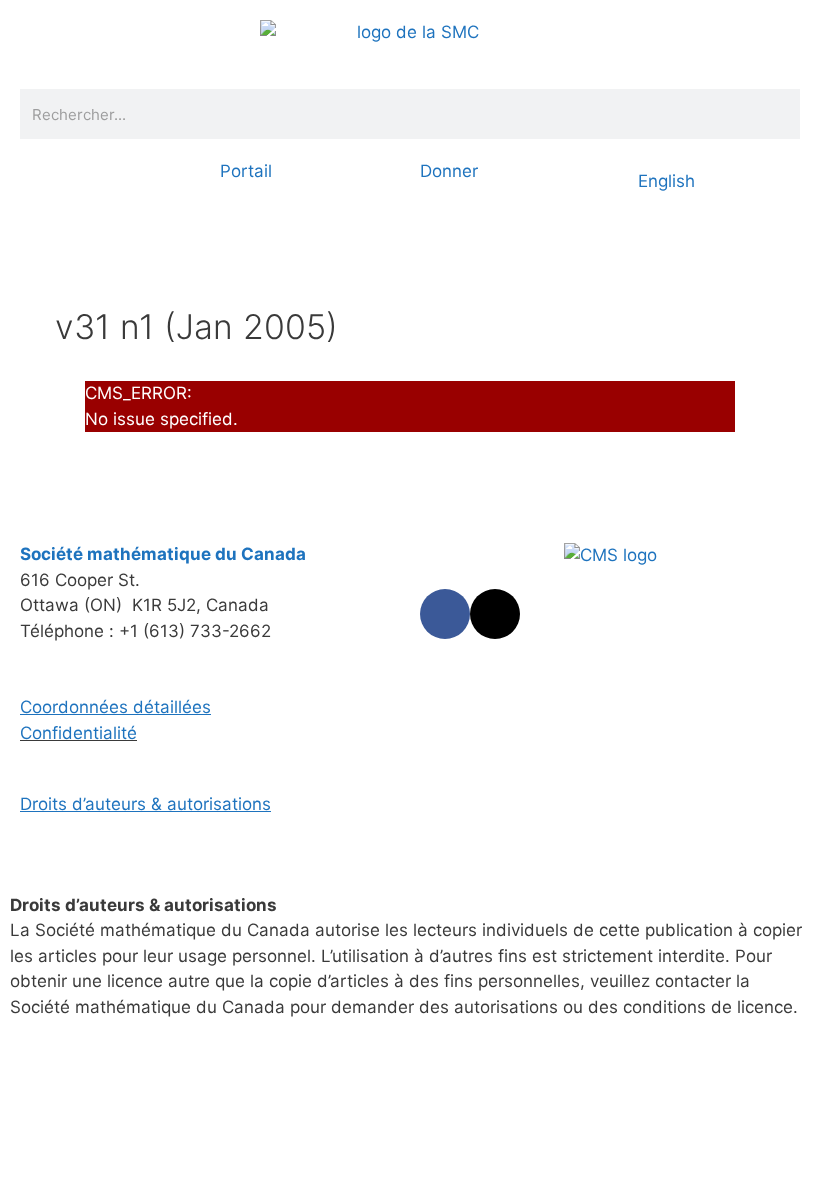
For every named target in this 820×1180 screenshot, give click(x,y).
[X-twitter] (495, 614)
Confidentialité (78, 733)
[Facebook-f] (445, 614)
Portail (246, 171)
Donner (449, 171)
